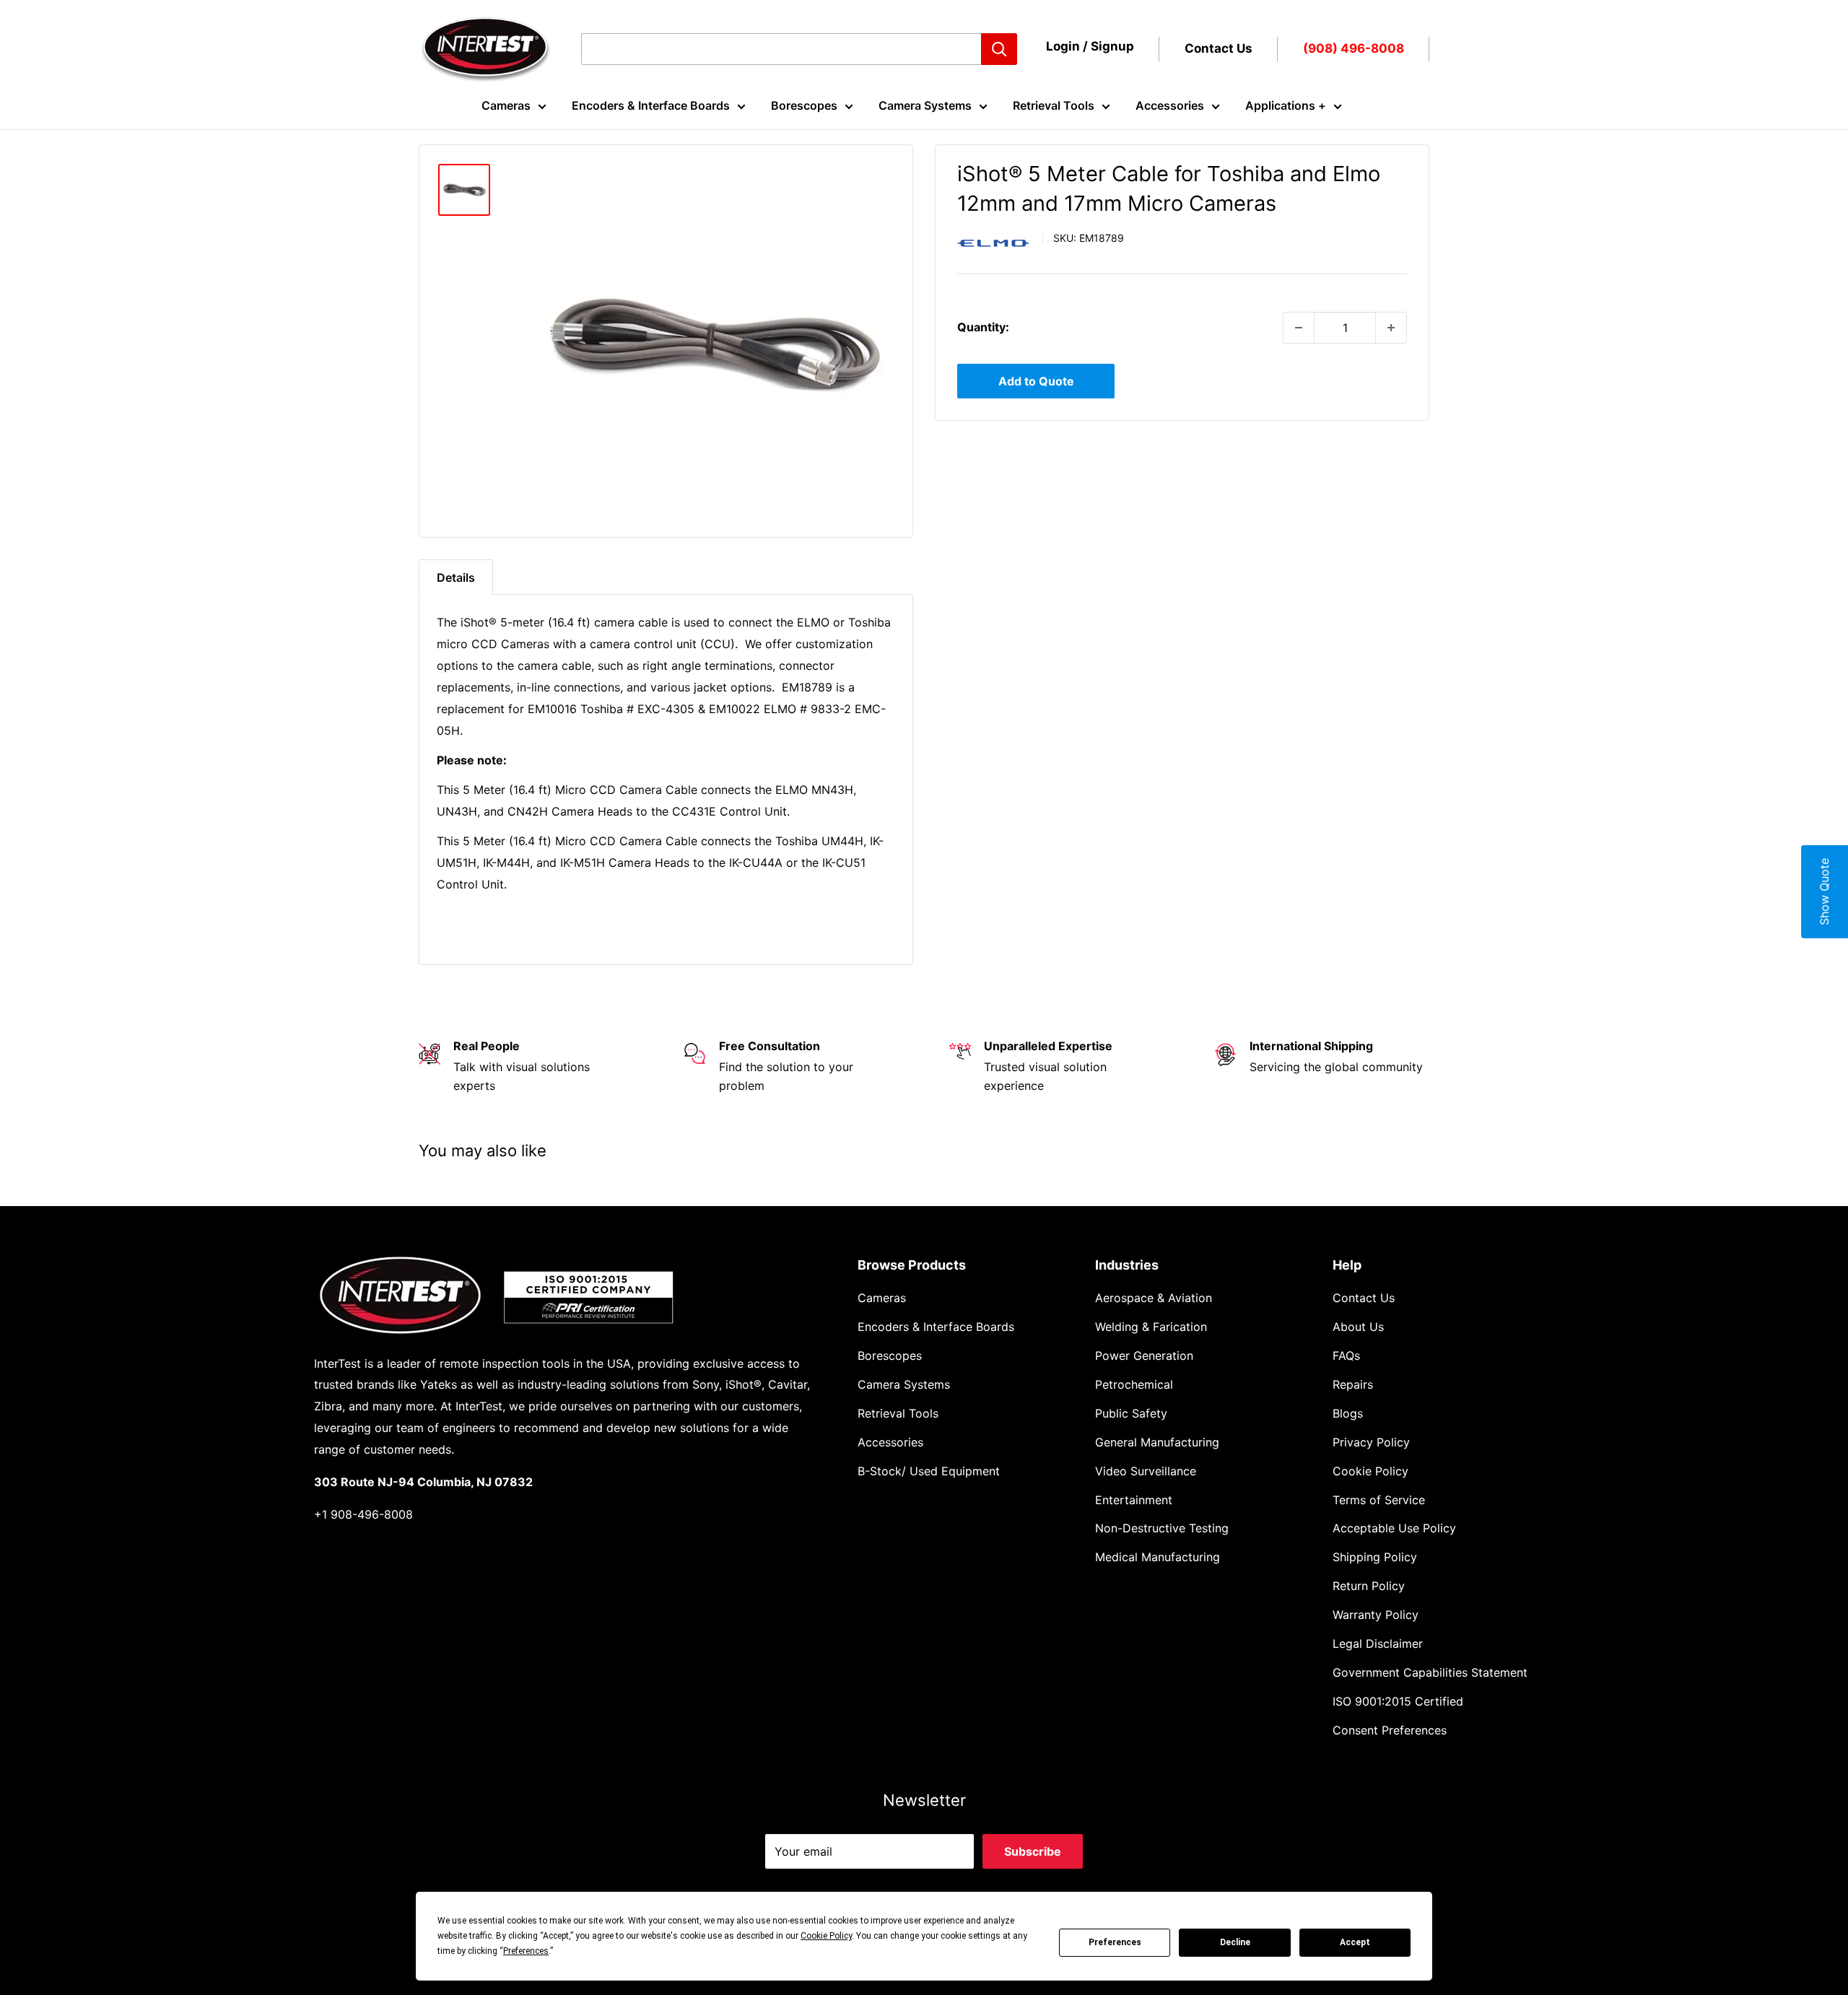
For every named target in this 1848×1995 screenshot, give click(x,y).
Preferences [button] (526, 1951)
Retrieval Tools (1054, 105)
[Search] (999, 49)
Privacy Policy (1371, 1442)
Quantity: (983, 327)
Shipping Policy (1375, 1557)
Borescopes (804, 105)
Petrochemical (1134, 1384)
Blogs (1348, 1413)
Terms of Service (1379, 1500)
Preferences (1115, 1942)
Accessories (1170, 105)
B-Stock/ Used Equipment (929, 1471)
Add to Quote (1036, 381)
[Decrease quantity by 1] (1299, 328)
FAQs (1346, 1356)
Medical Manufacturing (1158, 1557)
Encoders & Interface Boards (651, 105)
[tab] (456, 577)
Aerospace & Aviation (1154, 1298)
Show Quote (1824, 892)
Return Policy (1369, 1586)
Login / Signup (1090, 46)
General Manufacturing (1157, 1442)
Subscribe (1033, 1851)
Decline (1235, 1942)
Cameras (506, 105)
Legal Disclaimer (1378, 1643)
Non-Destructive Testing (1162, 1528)
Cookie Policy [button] (826, 1936)
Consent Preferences (1390, 1730)
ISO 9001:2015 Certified (1398, 1701)
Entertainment (1134, 1500)
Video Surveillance (1146, 1471)
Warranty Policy (1376, 1615)
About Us (1358, 1327)
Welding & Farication (1151, 1327)
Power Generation (1144, 1356)
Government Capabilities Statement (1430, 1672)
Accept (1355, 1942)
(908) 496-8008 (1354, 48)
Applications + (1286, 105)
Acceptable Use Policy (1394, 1528)
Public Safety (1131, 1413)
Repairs (1353, 1384)
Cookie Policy (1370, 1471)
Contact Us (1219, 48)
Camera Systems (925, 105)
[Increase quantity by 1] (1391, 328)
